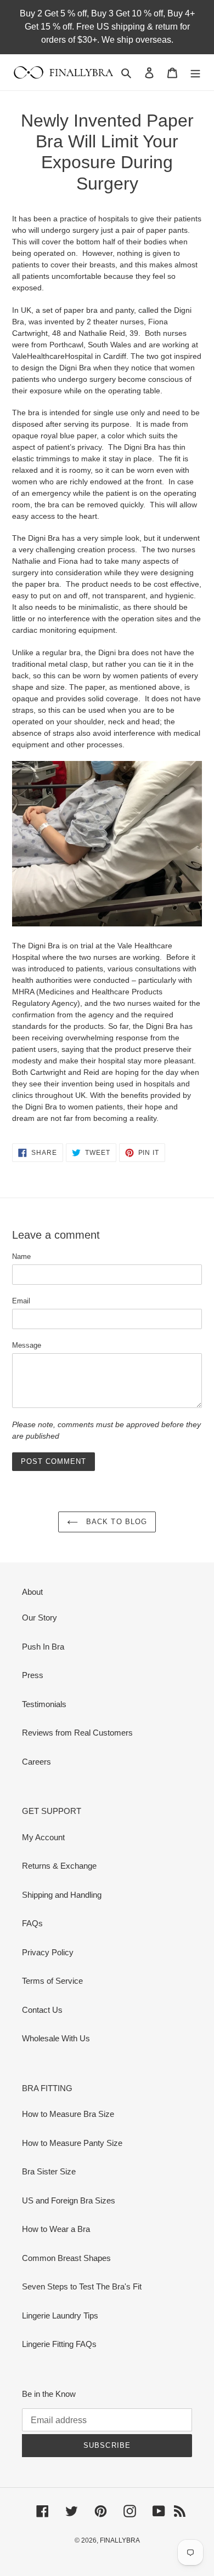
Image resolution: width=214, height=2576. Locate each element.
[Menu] (195, 73)
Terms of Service (52, 1981)
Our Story (40, 1618)
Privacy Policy (48, 1952)
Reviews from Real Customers (77, 1733)
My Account (43, 1837)
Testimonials (44, 1704)
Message (27, 1345)
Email (21, 1301)
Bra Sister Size (49, 2171)
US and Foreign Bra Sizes (69, 2200)
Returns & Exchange (59, 1866)
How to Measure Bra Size (68, 2114)
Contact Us (42, 2010)
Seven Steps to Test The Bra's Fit (82, 2286)
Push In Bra (43, 1647)
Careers (36, 1762)
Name (21, 1256)
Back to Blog (115, 1522)
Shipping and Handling (62, 1895)
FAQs (32, 1923)
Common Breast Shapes (66, 2258)
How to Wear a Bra (56, 2229)
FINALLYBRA (120, 2540)
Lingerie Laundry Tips (60, 2315)
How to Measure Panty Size (72, 2143)
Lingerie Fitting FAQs (59, 2344)
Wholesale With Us (56, 2038)
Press (33, 1675)
